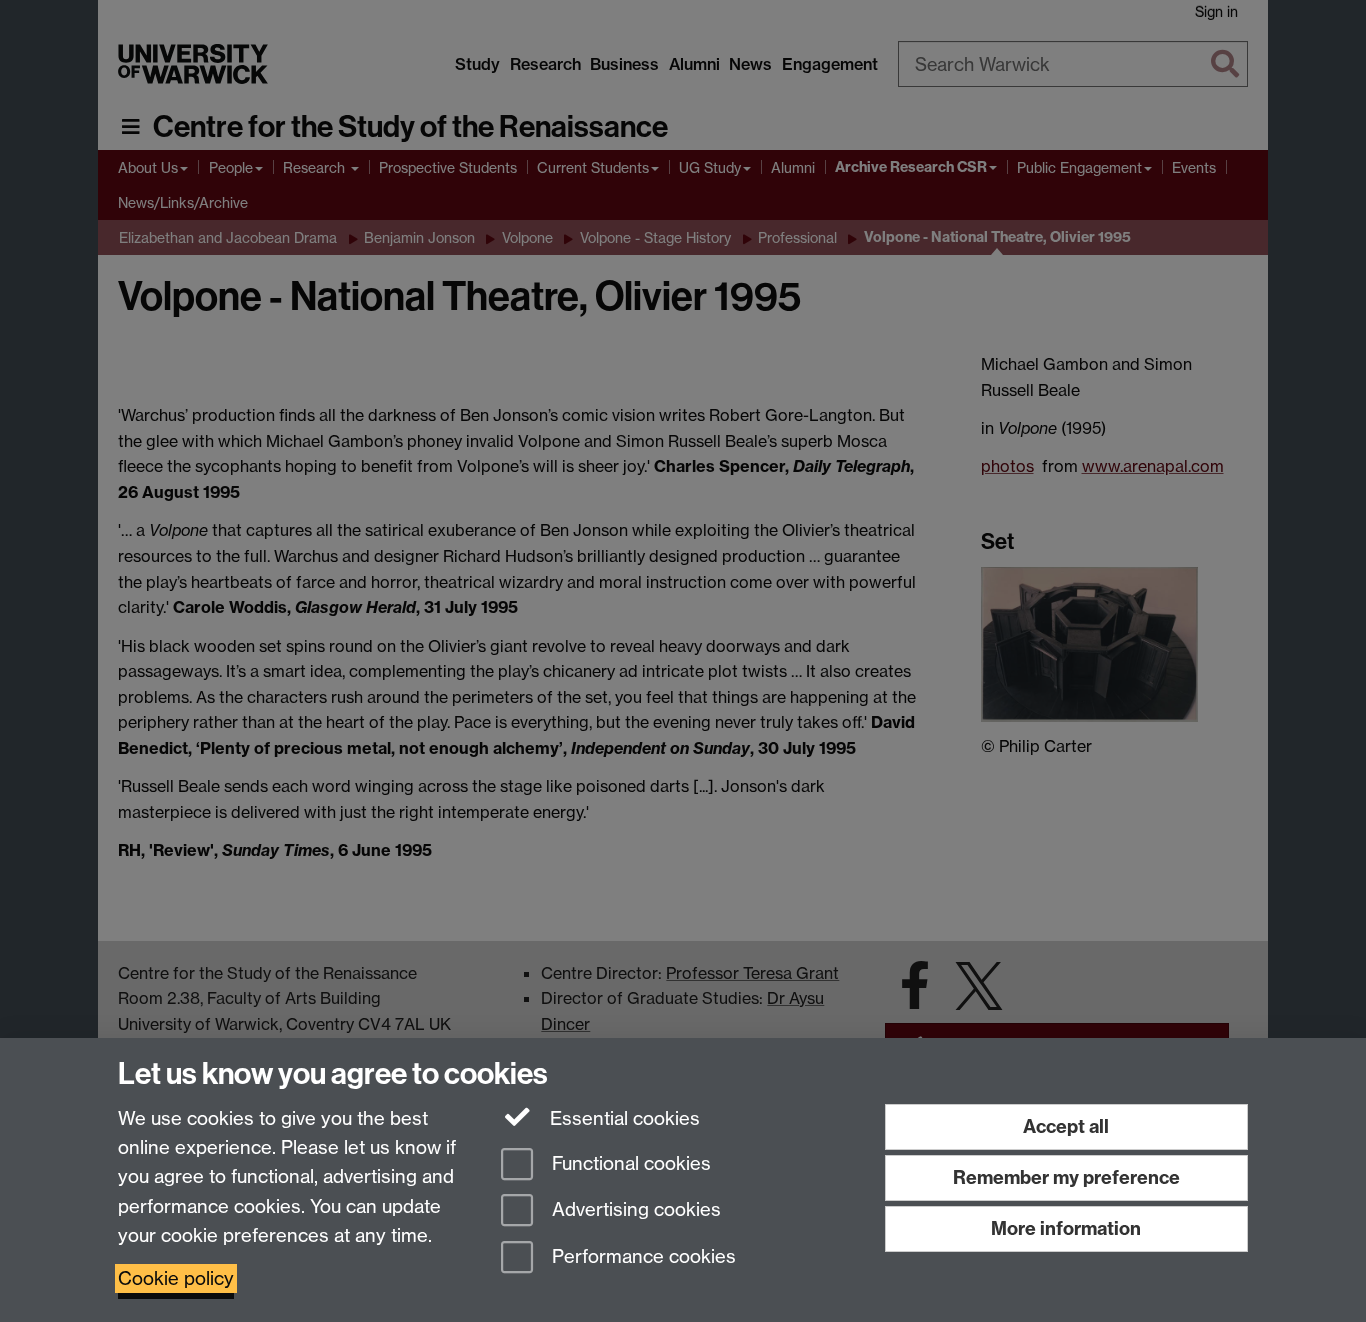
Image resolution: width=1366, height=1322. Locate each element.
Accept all (1066, 1126)
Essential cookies (622, 1118)
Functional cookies (629, 1163)
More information (1066, 1228)
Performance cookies (641, 1257)
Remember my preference (1066, 1177)
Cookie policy (176, 1278)
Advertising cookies (634, 1210)
